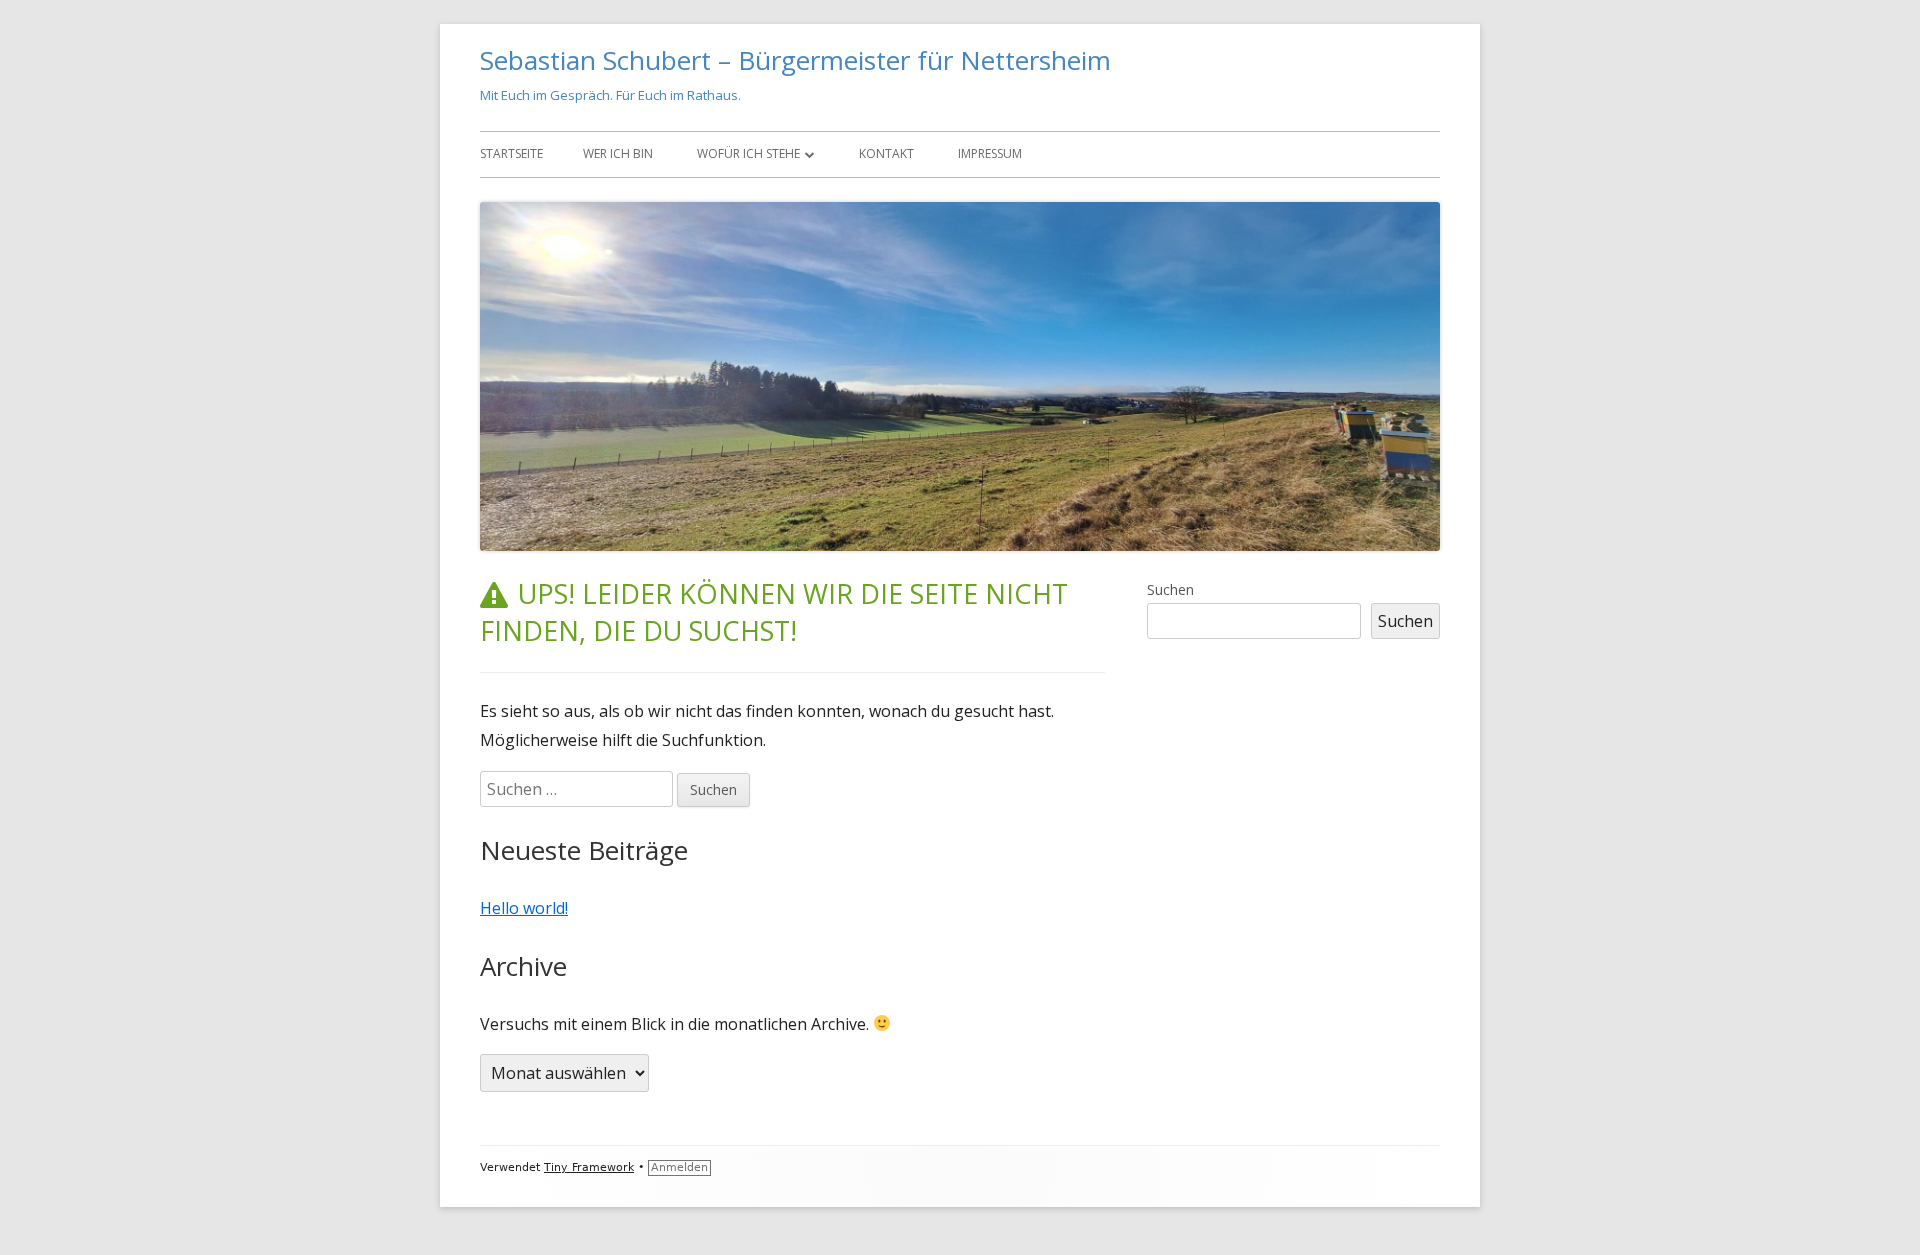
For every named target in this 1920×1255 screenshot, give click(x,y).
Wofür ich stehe (748, 153)
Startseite (511, 153)
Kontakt (886, 153)
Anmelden (679, 1167)
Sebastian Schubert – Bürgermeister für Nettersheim (795, 60)
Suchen (1170, 589)
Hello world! (524, 908)
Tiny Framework (589, 1167)
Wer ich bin (618, 153)
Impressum (990, 153)
